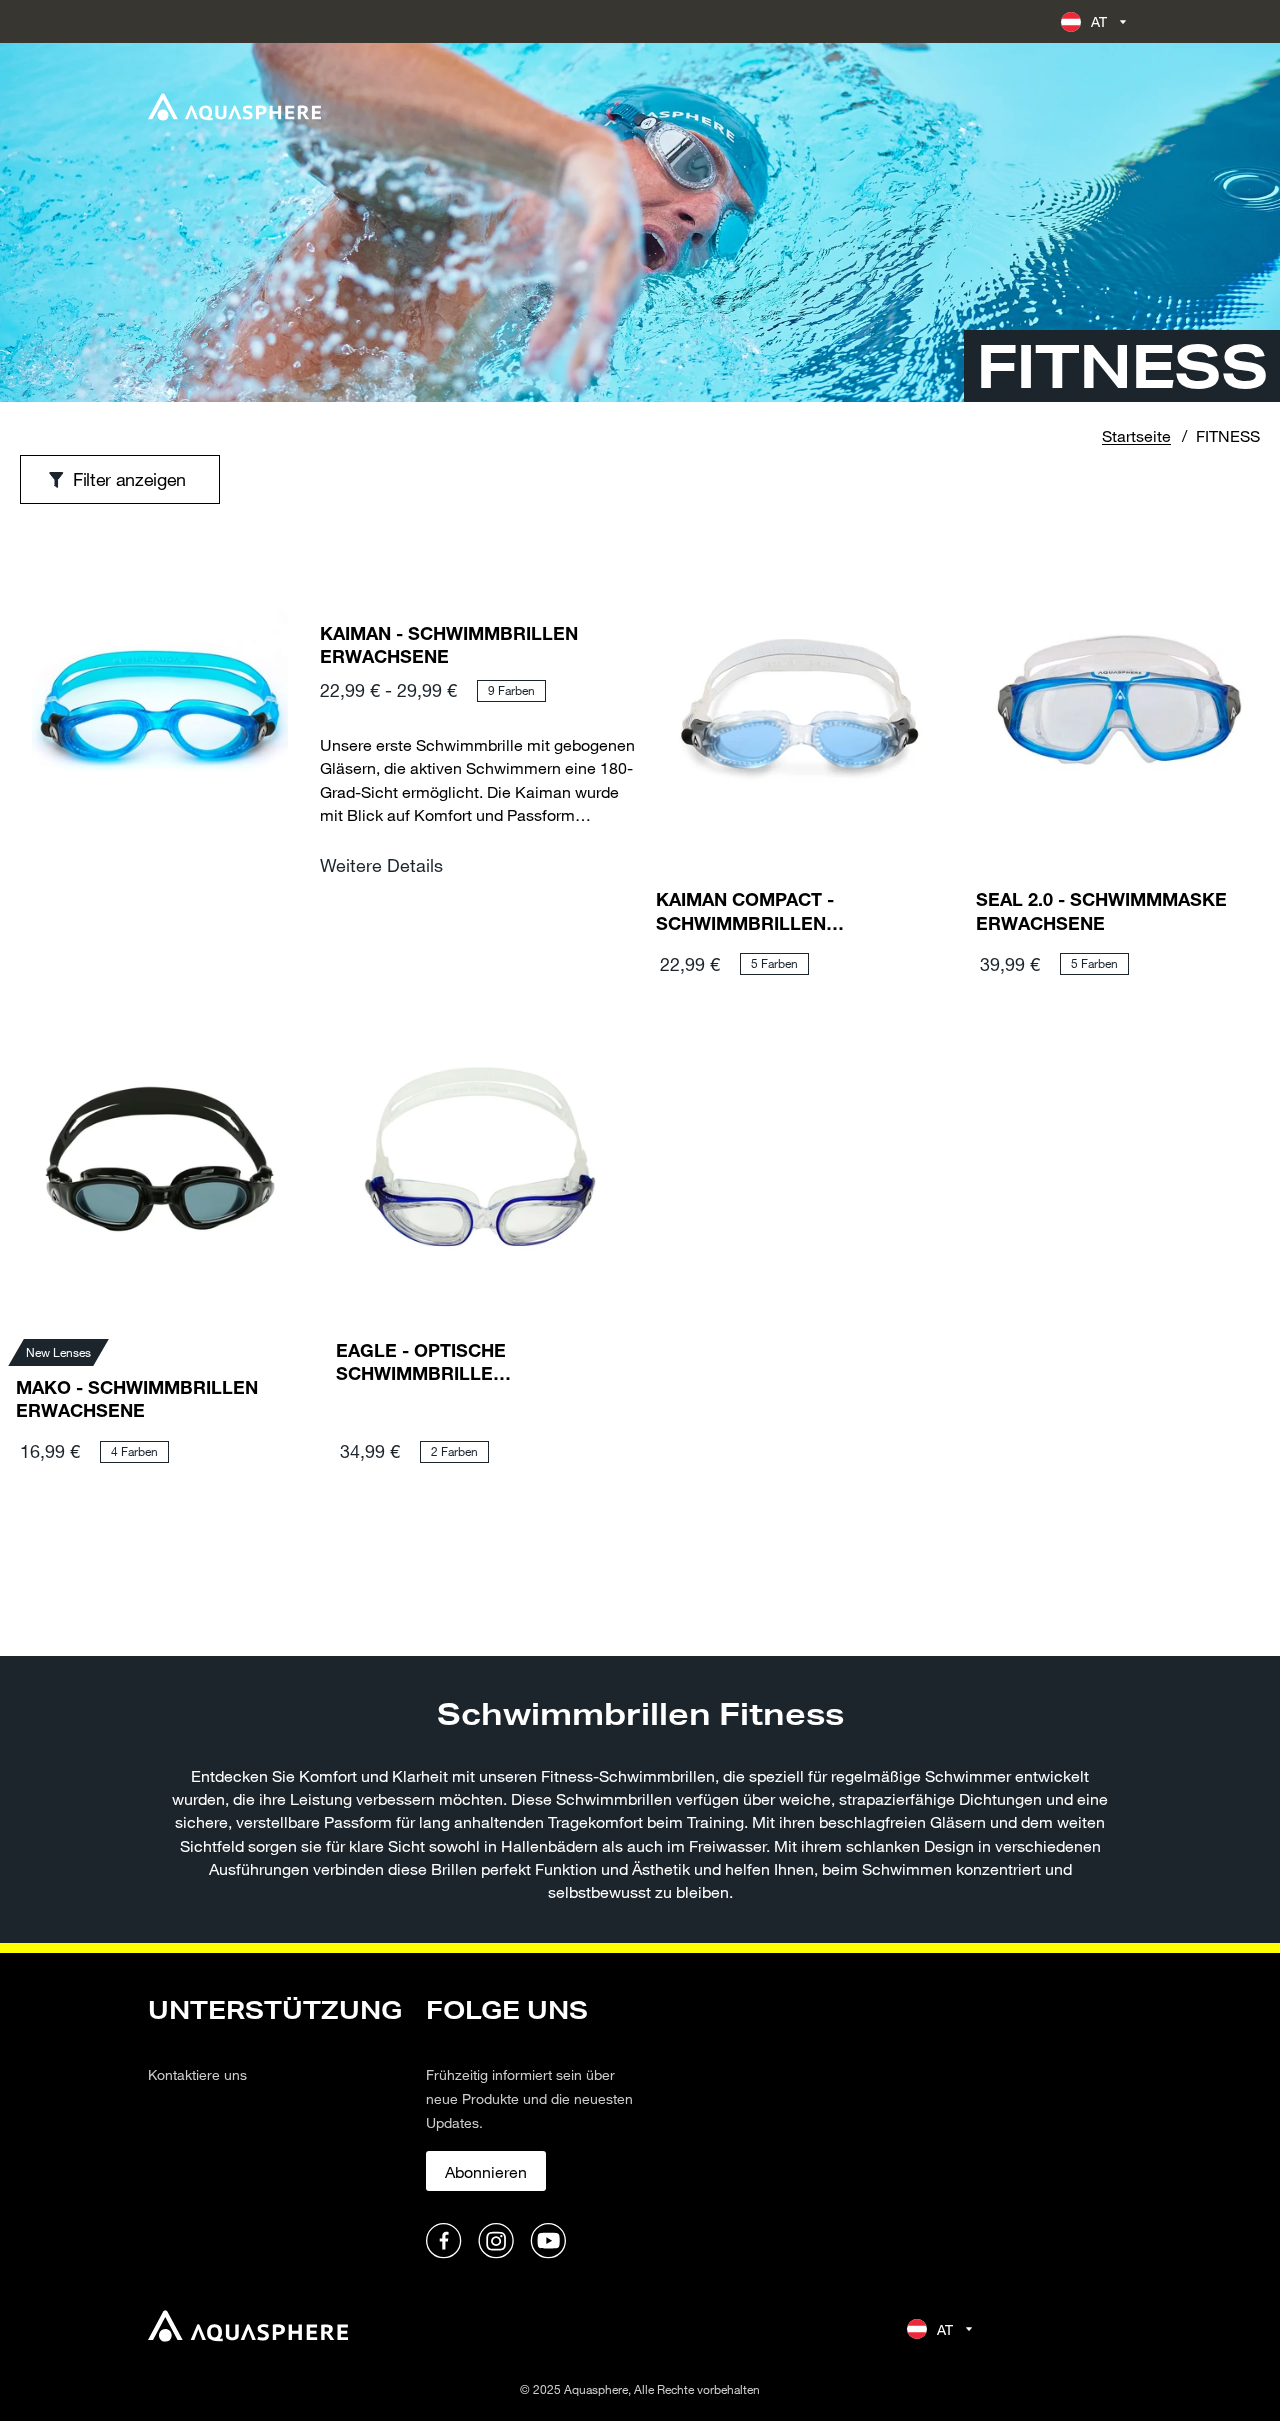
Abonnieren (486, 2171)
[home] (248, 2328)
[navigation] (275, 2128)
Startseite (1136, 435)
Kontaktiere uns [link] (197, 2074)
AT (1099, 21)
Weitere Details (381, 865)
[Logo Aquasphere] (234, 107)
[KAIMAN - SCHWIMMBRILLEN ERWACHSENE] (160, 763)
